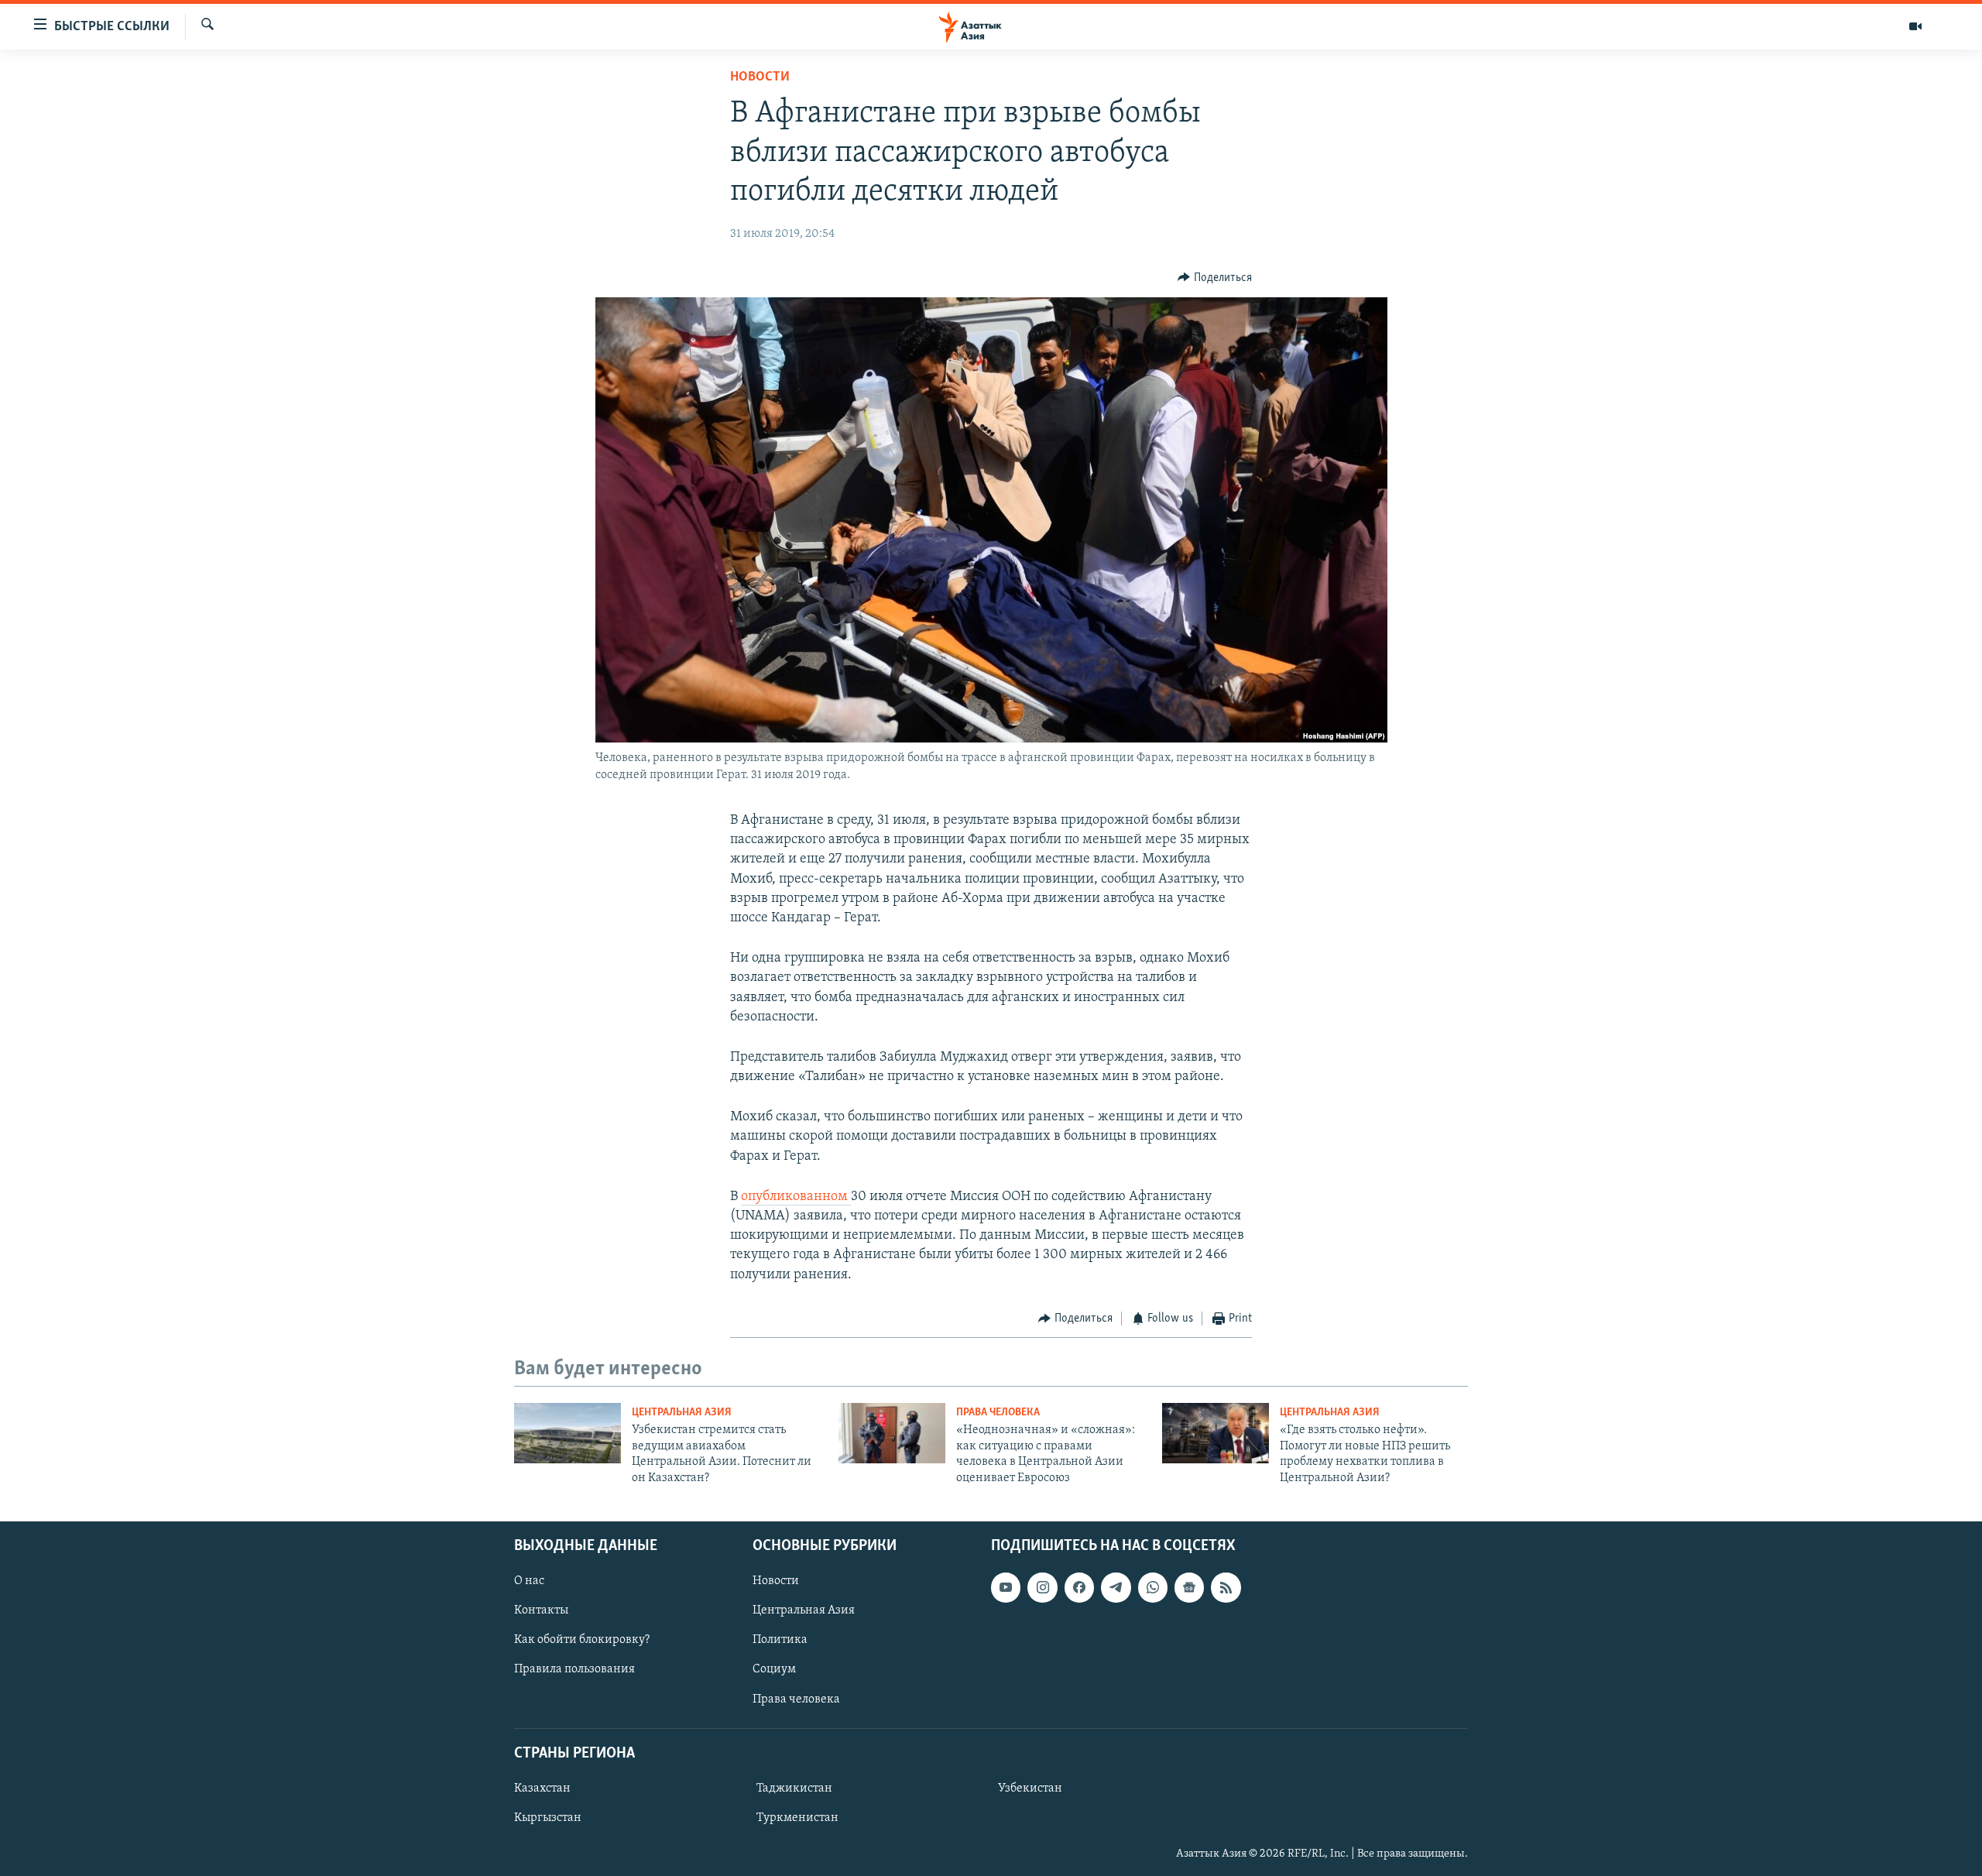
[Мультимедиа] (1915, 26)
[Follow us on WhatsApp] (1153, 1587)
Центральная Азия (682, 1413)
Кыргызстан (548, 1818)
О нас (529, 1581)
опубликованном (796, 1197)
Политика (780, 1640)
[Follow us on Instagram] (1042, 1587)
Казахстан (542, 1789)
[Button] (1215, 278)
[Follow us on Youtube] (1006, 1587)
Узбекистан (1030, 1789)
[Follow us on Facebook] (1079, 1587)
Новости (760, 77)
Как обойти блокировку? (582, 1640)
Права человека (998, 1413)
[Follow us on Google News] (1189, 1587)
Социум (774, 1669)
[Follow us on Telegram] (1116, 1587)
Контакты (541, 1610)
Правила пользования (574, 1669)
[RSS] (1226, 1587)
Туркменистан (797, 1818)
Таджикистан (794, 1789)
